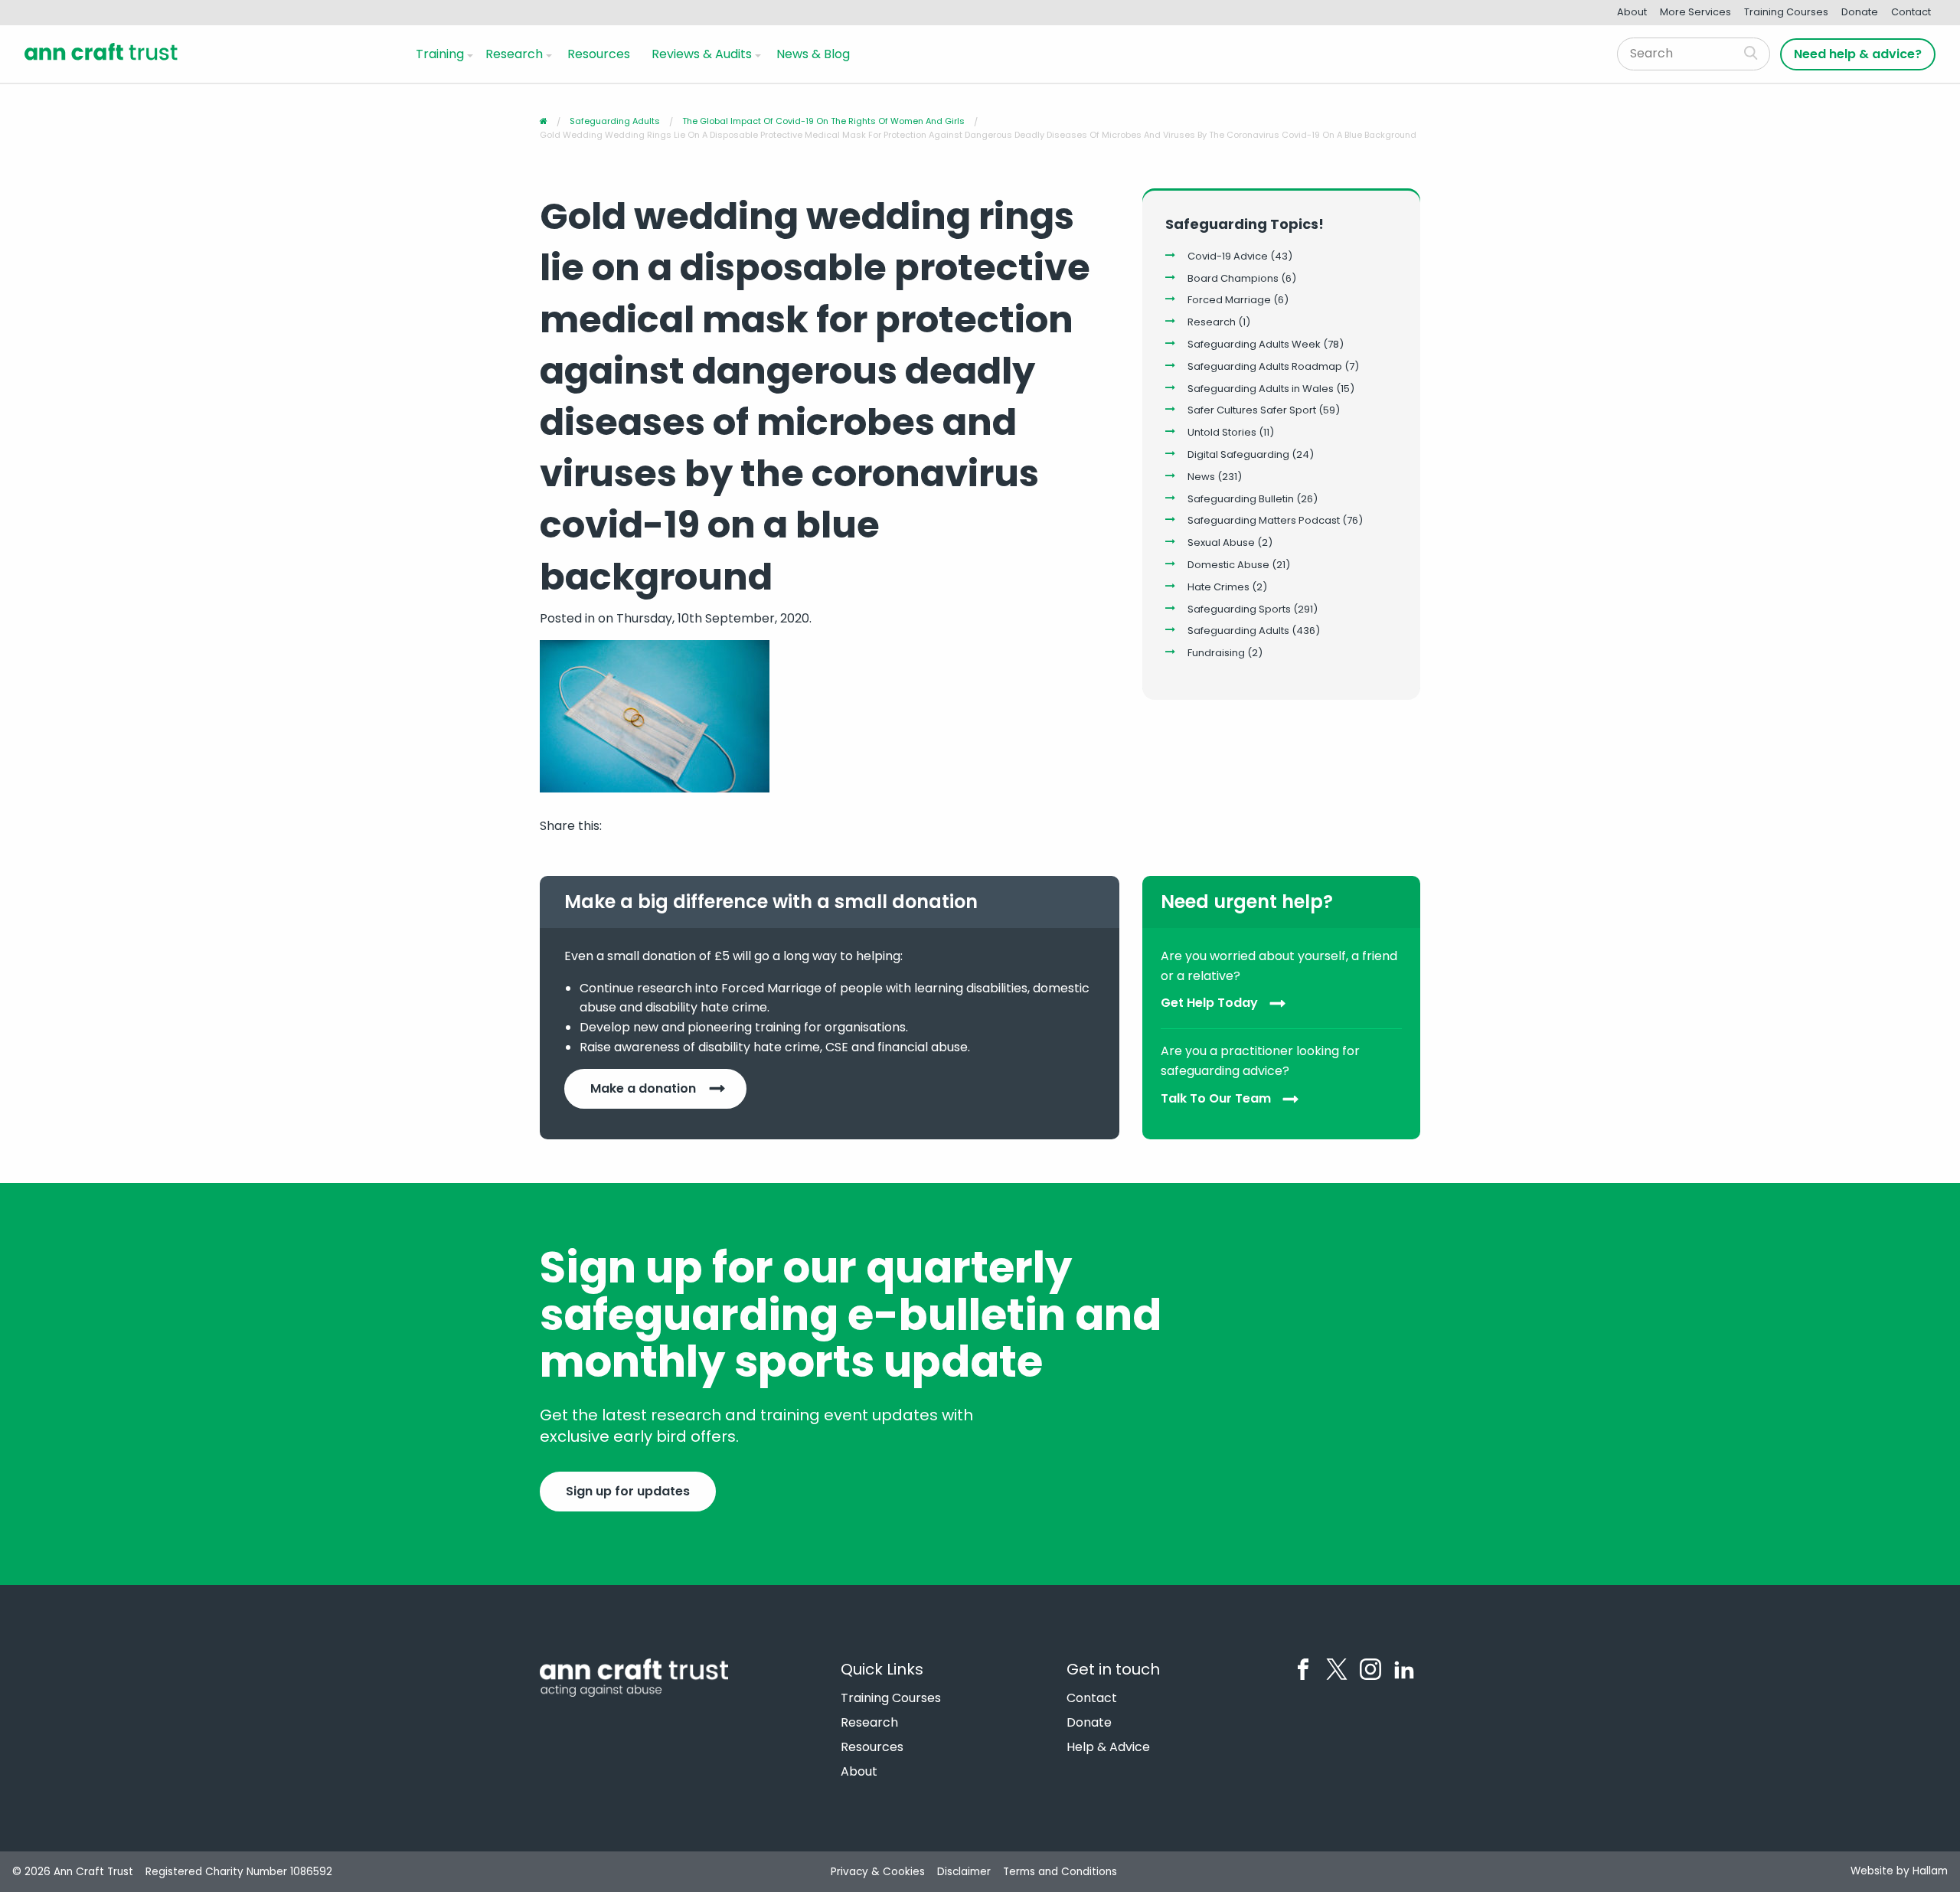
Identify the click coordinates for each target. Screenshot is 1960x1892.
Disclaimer (964, 1872)
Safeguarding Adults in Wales (1261, 389)
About (1632, 12)
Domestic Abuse (1228, 565)
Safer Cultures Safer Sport (1252, 410)
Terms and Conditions (1060, 1872)
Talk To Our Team (1216, 1098)
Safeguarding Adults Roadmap (1265, 366)
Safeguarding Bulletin (1241, 499)
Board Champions (1233, 278)
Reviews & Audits (702, 54)
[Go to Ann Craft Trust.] (544, 121)
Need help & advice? (1858, 54)
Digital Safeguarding (1238, 454)
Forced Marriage (1229, 300)
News (1201, 477)
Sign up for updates (628, 1491)
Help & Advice (1108, 1747)
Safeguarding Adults (1238, 631)
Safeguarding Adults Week (1254, 344)
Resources (599, 54)
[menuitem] (441, 54)
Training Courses (1786, 12)
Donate (1860, 12)
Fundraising (1216, 653)
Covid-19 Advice (1228, 256)
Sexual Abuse (1221, 542)
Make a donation (643, 1088)
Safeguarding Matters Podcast (1264, 520)
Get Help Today (1209, 1003)
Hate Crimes (1218, 587)
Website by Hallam (1899, 1871)
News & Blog (813, 54)
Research (514, 54)
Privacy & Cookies (878, 1872)
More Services (1695, 12)
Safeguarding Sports (1239, 609)
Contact (1911, 12)
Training (440, 54)
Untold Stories (1222, 432)
